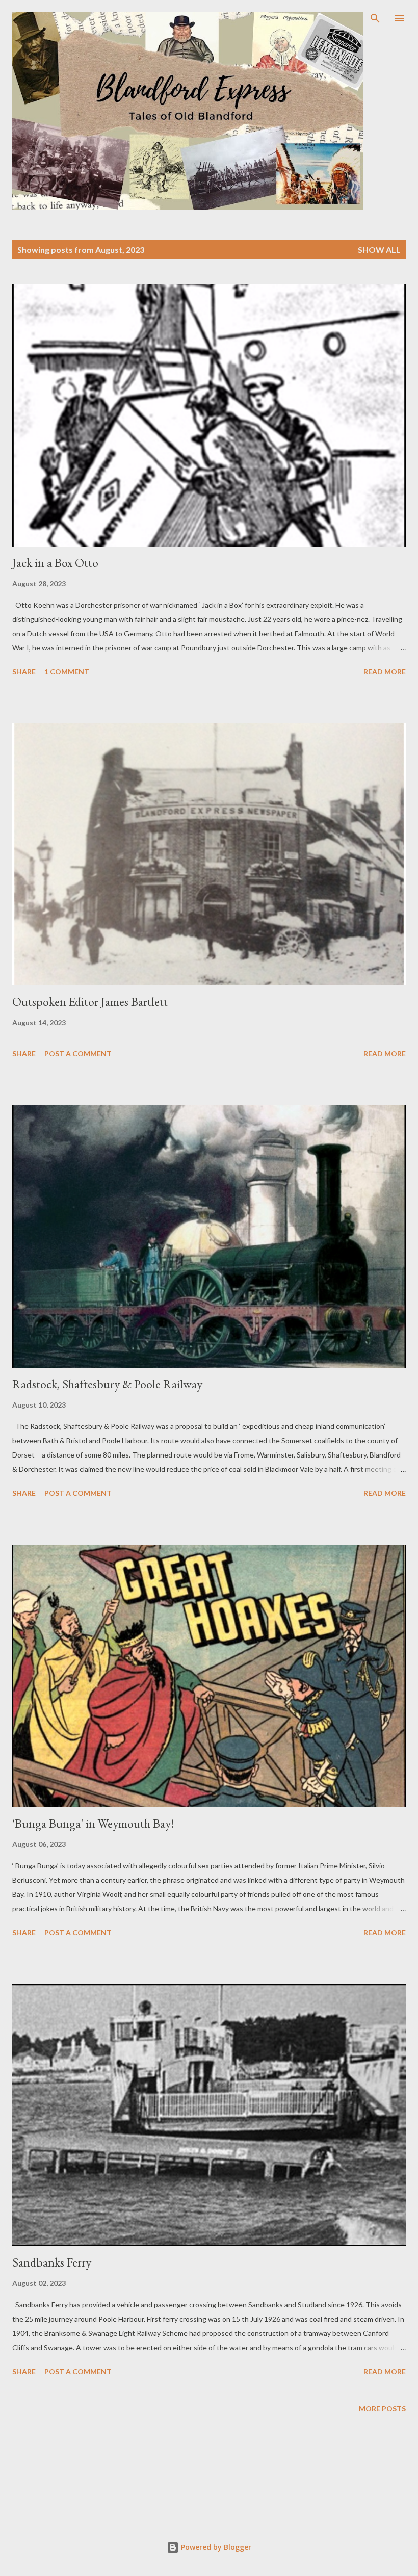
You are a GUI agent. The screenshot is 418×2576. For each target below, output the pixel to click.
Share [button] (24, 672)
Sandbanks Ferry (52, 2262)
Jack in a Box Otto (55, 563)
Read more (385, 672)
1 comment (67, 672)
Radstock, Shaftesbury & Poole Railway (107, 1384)
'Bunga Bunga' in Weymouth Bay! (93, 1823)
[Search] (375, 18)
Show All (379, 250)
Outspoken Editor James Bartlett (90, 1001)
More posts (382, 2409)
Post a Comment (78, 1053)
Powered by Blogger (215, 2547)
